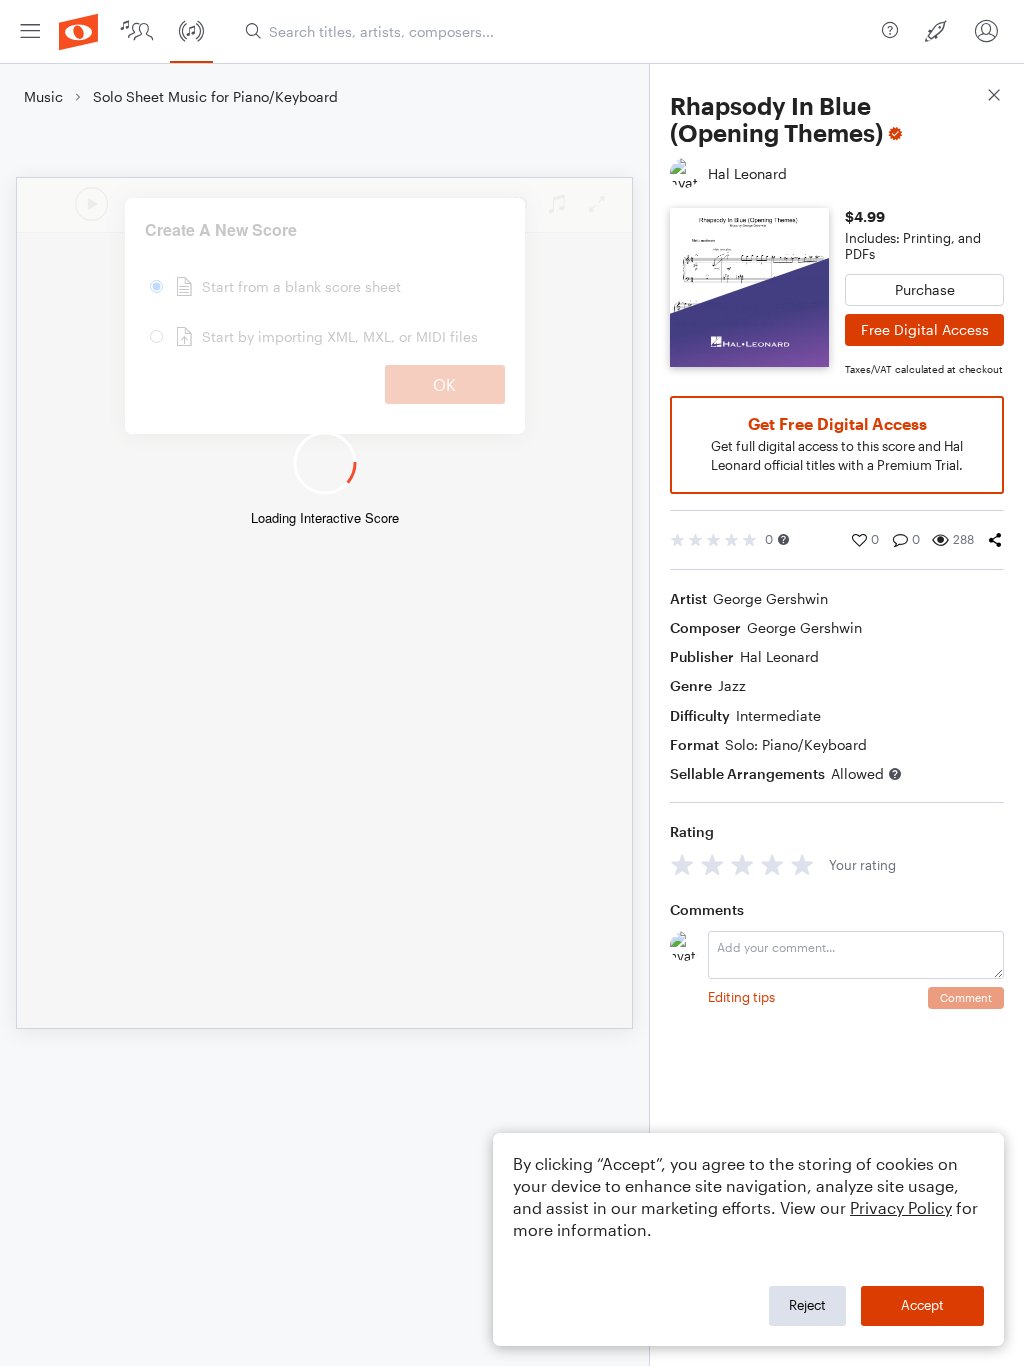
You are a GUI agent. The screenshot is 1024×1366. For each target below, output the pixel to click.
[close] (994, 97)
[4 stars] (772, 864)
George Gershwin (770, 598)
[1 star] (682, 864)
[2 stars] (712, 864)
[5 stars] (802, 864)
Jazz (732, 685)
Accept (922, 1305)
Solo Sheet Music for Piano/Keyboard (215, 96)
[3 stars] (742, 864)
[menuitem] (30, 31)
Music (43, 96)
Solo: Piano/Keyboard (796, 744)
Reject (807, 1305)
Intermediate (778, 715)
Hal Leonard (779, 656)
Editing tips (741, 997)
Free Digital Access (925, 329)
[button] (783, 539)
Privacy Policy (901, 1207)
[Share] (995, 540)
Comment (966, 997)
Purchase (925, 289)
